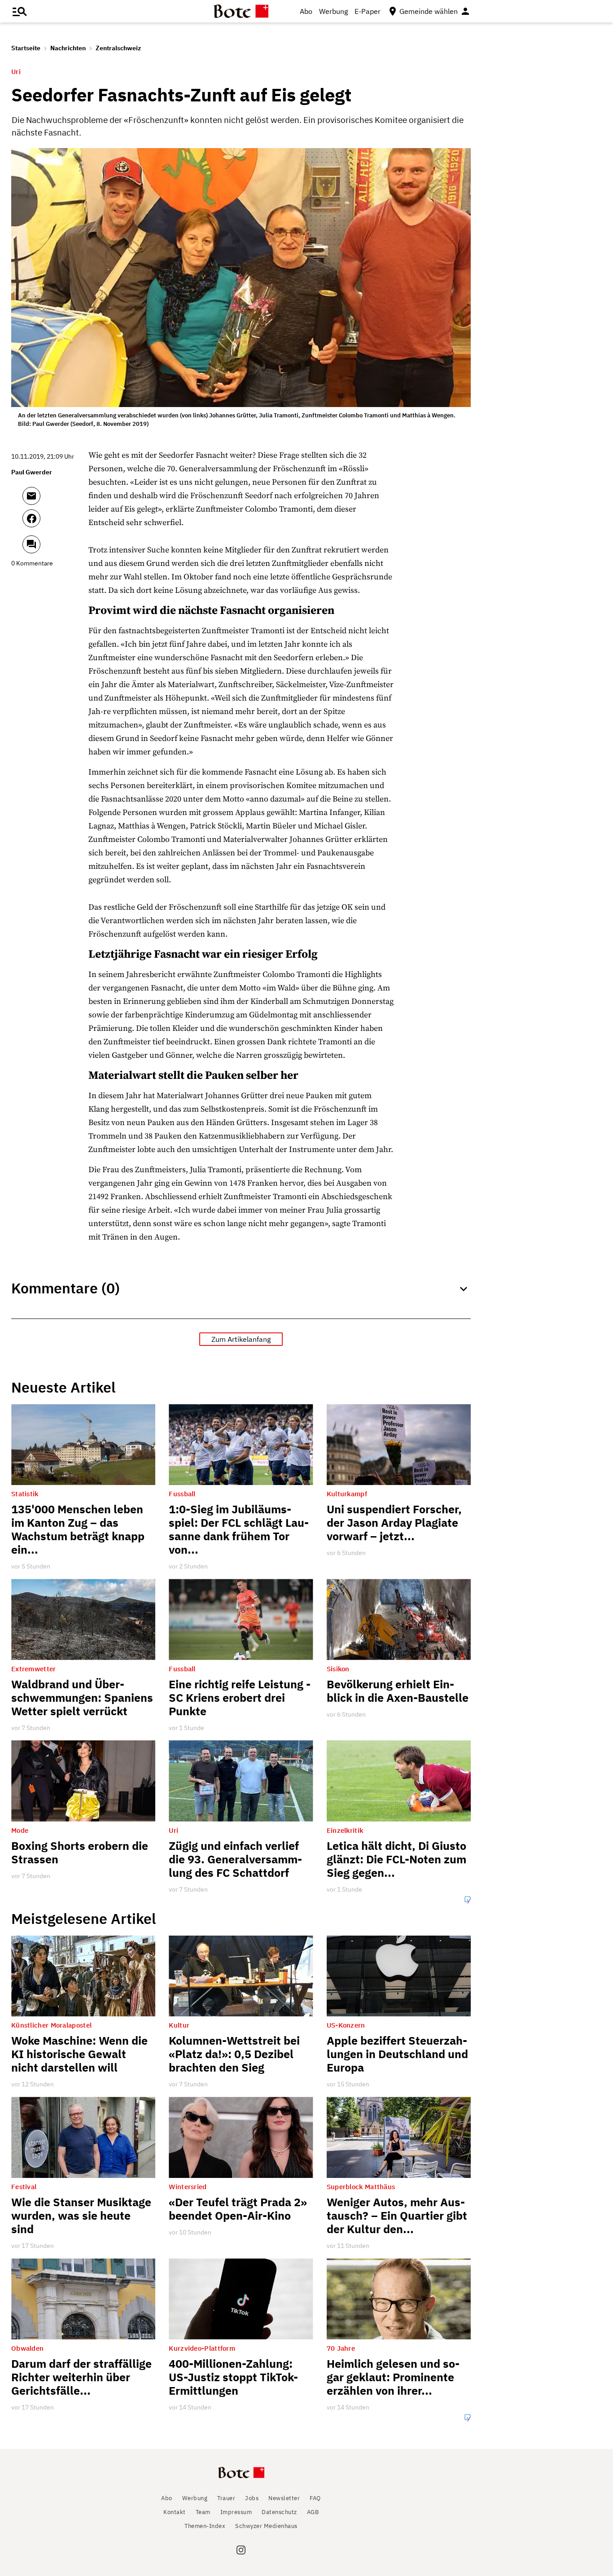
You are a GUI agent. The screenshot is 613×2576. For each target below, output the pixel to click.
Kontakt (175, 2512)
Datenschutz (279, 2512)
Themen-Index (205, 2526)
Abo (306, 11)
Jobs (252, 2498)
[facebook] (55, 522)
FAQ (315, 2498)
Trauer (226, 2498)
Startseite (26, 48)
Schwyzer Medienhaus (266, 2526)
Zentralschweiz (118, 48)
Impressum (236, 2512)
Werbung (333, 11)
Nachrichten (68, 48)
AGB (313, 2512)
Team (203, 2512)
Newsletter (284, 2498)
